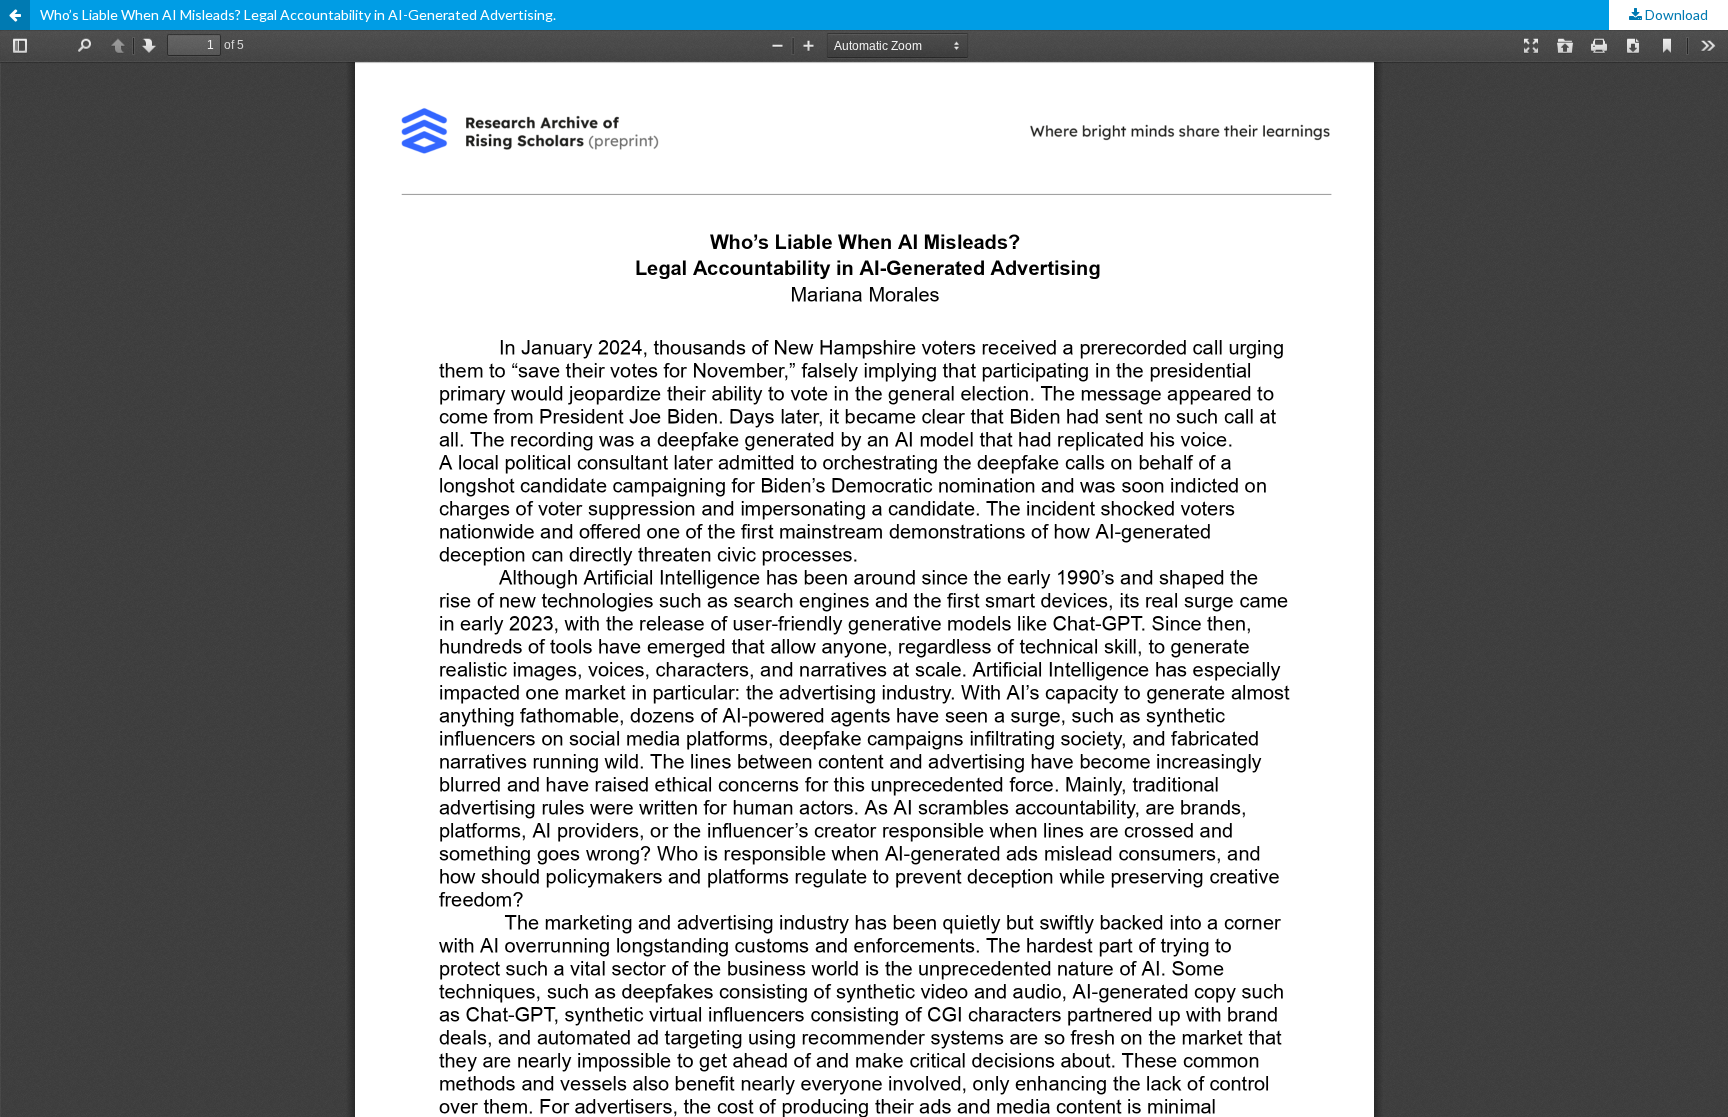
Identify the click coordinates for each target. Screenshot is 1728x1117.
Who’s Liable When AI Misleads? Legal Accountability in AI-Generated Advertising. (298, 14)
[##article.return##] (15, 15)
